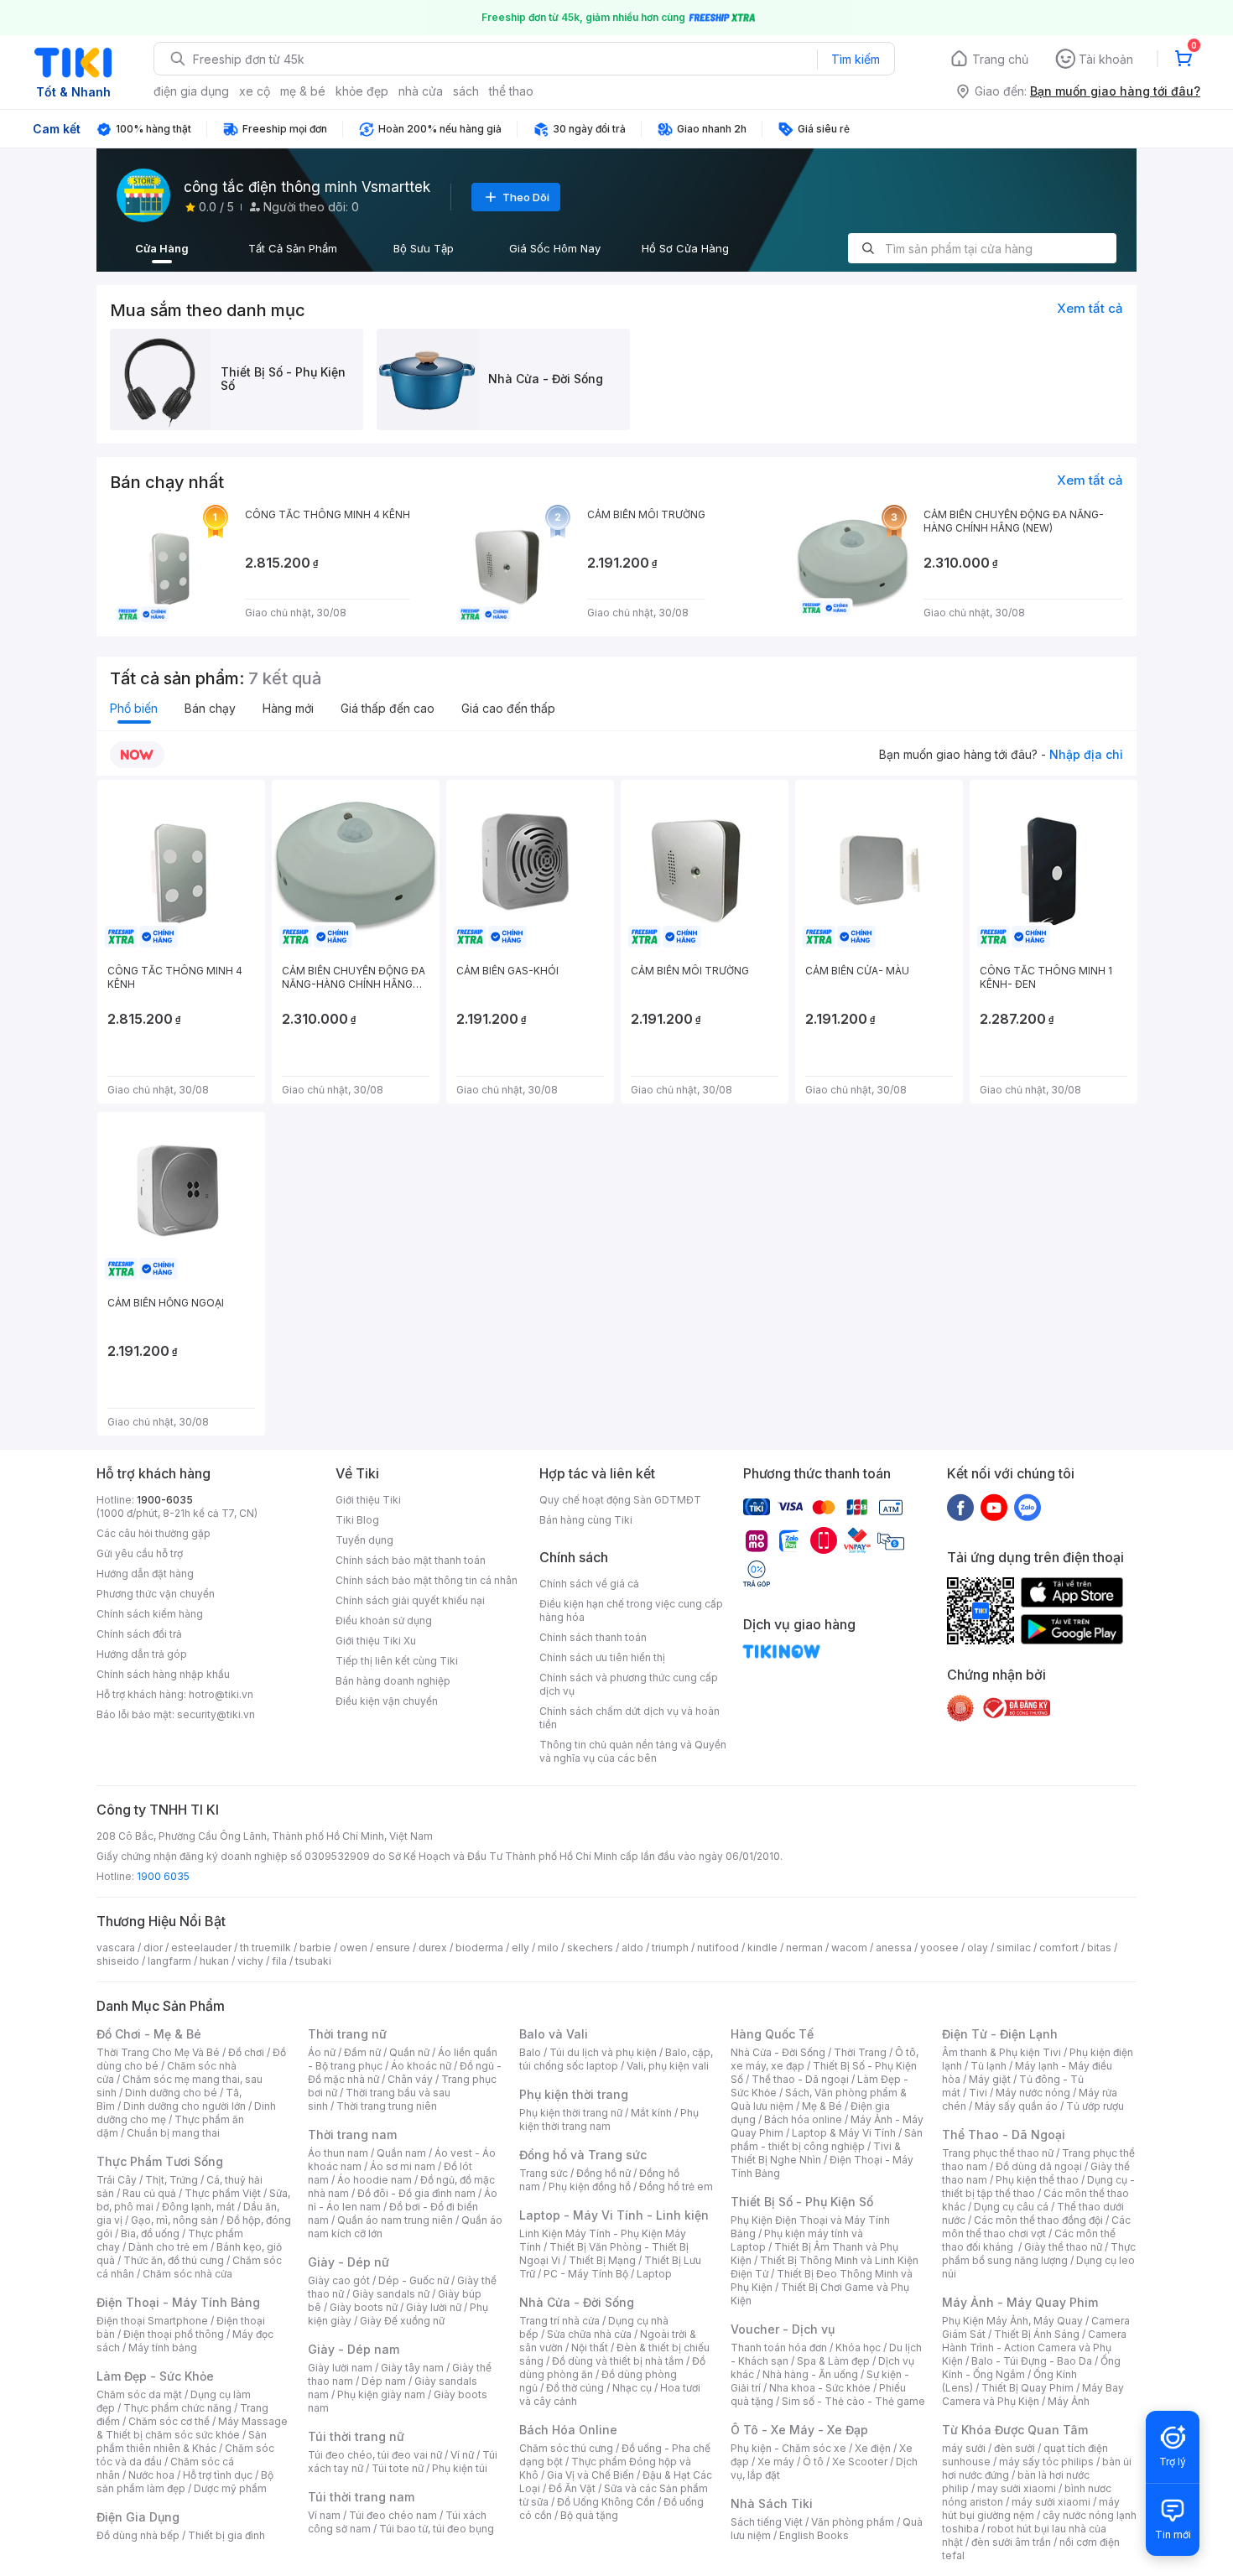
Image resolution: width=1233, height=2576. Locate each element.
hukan (214, 1961)
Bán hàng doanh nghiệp (393, 1681)
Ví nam (324, 2515)
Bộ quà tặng (589, 2515)
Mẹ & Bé (822, 2106)
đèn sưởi (1014, 2448)
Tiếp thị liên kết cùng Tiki (397, 1661)
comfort (1059, 1948)
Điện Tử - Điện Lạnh (1000, 2034)
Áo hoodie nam (375, 2180)
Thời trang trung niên (387, 2106)
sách (466, 91)
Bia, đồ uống (150, 2233)
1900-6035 (165, 1500)
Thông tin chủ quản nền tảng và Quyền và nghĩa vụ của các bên (633, 1751)
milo (548, 1948)
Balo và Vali (554, 2034)
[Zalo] (1027, 1507)
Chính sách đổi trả (139, 1634)
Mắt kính (651, 2113)
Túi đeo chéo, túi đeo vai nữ (375, 2455)
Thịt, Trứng (172, 2180)
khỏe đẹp (362, 91)
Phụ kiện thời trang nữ (571, 2113)
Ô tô (813, 2462)
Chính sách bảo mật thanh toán (411, 1560)
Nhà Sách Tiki (772, 2503)
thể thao (511, 91)
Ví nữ (462, 2455)
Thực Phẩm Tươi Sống (160, 2161)
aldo (632, 1948)
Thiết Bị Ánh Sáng (1037, 2334)
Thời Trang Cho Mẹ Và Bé (158, 2052)
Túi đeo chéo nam (393, 2515)
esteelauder (201, 1948)
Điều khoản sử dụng (384, 1620)
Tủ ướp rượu (1095, 2106)
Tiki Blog (357, 1520)
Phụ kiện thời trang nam (609, 2119)
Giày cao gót (339, 2280)
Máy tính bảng (163, 2347)
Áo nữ (322, 2052)
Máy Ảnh (1069, 2401)
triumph (670, 1948)
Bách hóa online (803, 2119)
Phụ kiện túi (460, 2468)
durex (433, 1948)
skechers (590, 1948)
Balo (530, 2052)
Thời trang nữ (347, 2034)
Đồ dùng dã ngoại (1039, 2166)
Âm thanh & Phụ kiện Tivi (1001, 2052)
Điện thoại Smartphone (152, 2321)
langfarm (169, 1961)
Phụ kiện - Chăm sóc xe (788, 2448)
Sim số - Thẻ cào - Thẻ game (853, 2401)
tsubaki (313, 1961)
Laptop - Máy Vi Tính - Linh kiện (614, 2215)
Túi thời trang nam (361, 2497)
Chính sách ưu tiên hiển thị (602, 1657)
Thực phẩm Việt (223, 2193)
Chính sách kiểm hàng (150, 1614)
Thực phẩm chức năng (177, 2408)
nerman (804, 1948)
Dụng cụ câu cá (1011, 2207)
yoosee (939, 1948)
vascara (116, 1948)
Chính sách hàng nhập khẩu (163, 1674)
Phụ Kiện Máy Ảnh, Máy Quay (1012, 2321)
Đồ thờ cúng (575, 2388)
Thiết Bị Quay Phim (1027, 2388)
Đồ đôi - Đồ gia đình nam (416, 2193)
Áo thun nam (338, 2153)
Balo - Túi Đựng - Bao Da (1032, 2361)
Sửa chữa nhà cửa (589, 2334)
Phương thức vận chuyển (156, 1594)
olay (978, 1948)
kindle (762, 1948)
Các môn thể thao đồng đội (1038, 2220)
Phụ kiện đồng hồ (590, 2186)
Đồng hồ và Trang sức (583, 2155)
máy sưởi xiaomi (1051, 2502)
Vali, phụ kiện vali (668, 2066)
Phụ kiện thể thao (1037, 2180)
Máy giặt (990, 2079)
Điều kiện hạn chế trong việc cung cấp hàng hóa (631, 1610)
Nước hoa (151, 2475)
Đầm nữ (362, 2052)
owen (354, 1948)
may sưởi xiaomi (1017, 2488)
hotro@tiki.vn (221, 1694)
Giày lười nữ (434, 2307)
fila (279, 1961)
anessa (894, 1948)
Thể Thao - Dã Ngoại (1004, 2135)
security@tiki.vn (216, 1714)
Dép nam (384, 2381)
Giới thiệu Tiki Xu (376, 1641)
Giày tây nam (412, 2368)
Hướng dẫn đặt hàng (145, 1574)
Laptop (654, 2274)
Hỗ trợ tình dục (218, 2475)
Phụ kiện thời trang (574, 2094)
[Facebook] (960, 1507)
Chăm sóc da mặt (139, 2394)
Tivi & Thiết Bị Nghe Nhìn (816, 2153)
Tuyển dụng (364, 1540)
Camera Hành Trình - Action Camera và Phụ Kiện (1034, 2347)
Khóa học (858, 2347)
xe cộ (255, 91)
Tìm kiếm (856, 59)
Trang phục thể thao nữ (998, 2153)
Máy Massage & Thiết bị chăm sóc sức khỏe (192, 2428)
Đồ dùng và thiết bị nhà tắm (618, 2361)
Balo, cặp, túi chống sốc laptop (616, 2059)
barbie (315, 1948)
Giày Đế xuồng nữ (402, 2321)
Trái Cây (117, 2180)
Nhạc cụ (632, 2388)
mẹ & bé (303, 91)
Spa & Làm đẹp (833, 2361)
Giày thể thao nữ (1063, 2247)
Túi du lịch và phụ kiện (603, 2052)
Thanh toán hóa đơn (779, 2347)
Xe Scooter (860, 2462)
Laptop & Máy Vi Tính (844, 2133)
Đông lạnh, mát (198, 2207)
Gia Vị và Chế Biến (590, 2475)
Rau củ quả (149, 2193)
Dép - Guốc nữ (414, 2280)
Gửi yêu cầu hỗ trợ (140, 1553)
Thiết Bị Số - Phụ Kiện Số (802, 2202)
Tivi (978, 2093)
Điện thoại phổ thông (174, 2334)
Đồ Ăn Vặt (572, 2488)
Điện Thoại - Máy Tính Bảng (178, 2302)
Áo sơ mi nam (403, 2166)
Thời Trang (860, 2052)
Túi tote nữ (398, 2468)
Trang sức (544, 2173)
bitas (1099, 1948)
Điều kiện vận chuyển (387, 1701)
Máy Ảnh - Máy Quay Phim (1020, 2302)
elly (520, 1948)
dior (153, 1948)
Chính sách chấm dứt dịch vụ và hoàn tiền (630, 1718)
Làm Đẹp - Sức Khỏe (155, 2376)
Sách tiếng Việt (767, 2522)
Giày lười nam (340, 2368)
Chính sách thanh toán (593, 1637)
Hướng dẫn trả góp (142, 1654)
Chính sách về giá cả (589, 1584)
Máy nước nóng (1033, 2093)
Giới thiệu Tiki (368, 1500)
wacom (849, 1948)
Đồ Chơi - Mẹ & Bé (149, 2034)
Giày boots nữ (364, 2307)
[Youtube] (994, 1507)
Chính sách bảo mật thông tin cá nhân (427, 1580)
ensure (393, 1948)
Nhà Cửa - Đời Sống (577, 2302)
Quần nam (401, 2153)
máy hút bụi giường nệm (1031, 2508)
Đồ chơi (246, 2052)
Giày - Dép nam (354, 2349)
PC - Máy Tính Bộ (586, 2274)
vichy (250, 1961)
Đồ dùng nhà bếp (138, 2535)
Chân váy (410, 2079)
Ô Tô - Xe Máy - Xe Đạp (799, 2430)
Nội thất (590, 2347)
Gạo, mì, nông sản (174, 2220)
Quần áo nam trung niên (395, 2220)
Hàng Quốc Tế (772, 2034)
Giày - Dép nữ (349, 2262)
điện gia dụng (191, 91)
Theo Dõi (526, 197)
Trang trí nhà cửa (559, 2321)
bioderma (479, 1948)
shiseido (118, 1961)
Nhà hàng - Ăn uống (810, 2374)
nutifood (718, 1948)
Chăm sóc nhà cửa (187, 2274)
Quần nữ (409, 2052)
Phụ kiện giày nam (381, 2394)
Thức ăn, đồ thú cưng (174, 2260)
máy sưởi (964, 2448)
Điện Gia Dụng (138, 2517)
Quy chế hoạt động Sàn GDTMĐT (620, 1500)
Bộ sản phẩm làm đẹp (185, 2482)
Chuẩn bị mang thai (173, 2133)
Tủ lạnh (988, 2066)
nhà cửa (421, 91)
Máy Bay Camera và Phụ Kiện (1033, 2394)
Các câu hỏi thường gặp (153, 1533)
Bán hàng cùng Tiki (586, 1520)
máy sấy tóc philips (1046, 2462)
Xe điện (873, 2448)
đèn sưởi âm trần (1011, 2542)
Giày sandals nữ (391, 2294)
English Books (814, 2535)
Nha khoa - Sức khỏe (820, 2388)
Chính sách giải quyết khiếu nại (410, 1600)
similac (1014, 1948)
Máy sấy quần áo (1016, 2106)
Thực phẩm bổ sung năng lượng (1039, 2254)
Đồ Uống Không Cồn (606, 2502)
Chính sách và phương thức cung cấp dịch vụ (629, 1684)
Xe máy (776, 2462)
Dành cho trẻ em (168, 2247)
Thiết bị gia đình (226, 2535)
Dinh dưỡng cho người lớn (185, 2106)
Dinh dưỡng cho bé (171, 2093)
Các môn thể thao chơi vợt (1036, 2227)
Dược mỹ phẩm (230, 2488)
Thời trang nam (352, 2135)
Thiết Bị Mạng (602, 2260)
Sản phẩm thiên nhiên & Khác (182, 2441)
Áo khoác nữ (421, 2066)
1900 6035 (163, 1876)
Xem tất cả (1090, 308)
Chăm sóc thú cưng (566, 2448)
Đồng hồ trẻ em (676, 2186)
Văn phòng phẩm (853, 2522)
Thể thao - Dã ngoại (800, 2079)
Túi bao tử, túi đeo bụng (437, 2529)
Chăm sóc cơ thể (169, 2421)
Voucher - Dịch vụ (783, 2329)
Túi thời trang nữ (356, 2436)
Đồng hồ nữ (603, 2173)
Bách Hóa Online (568, 2430)
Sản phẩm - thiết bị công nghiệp (827, 2140)
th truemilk (265, 1948)
